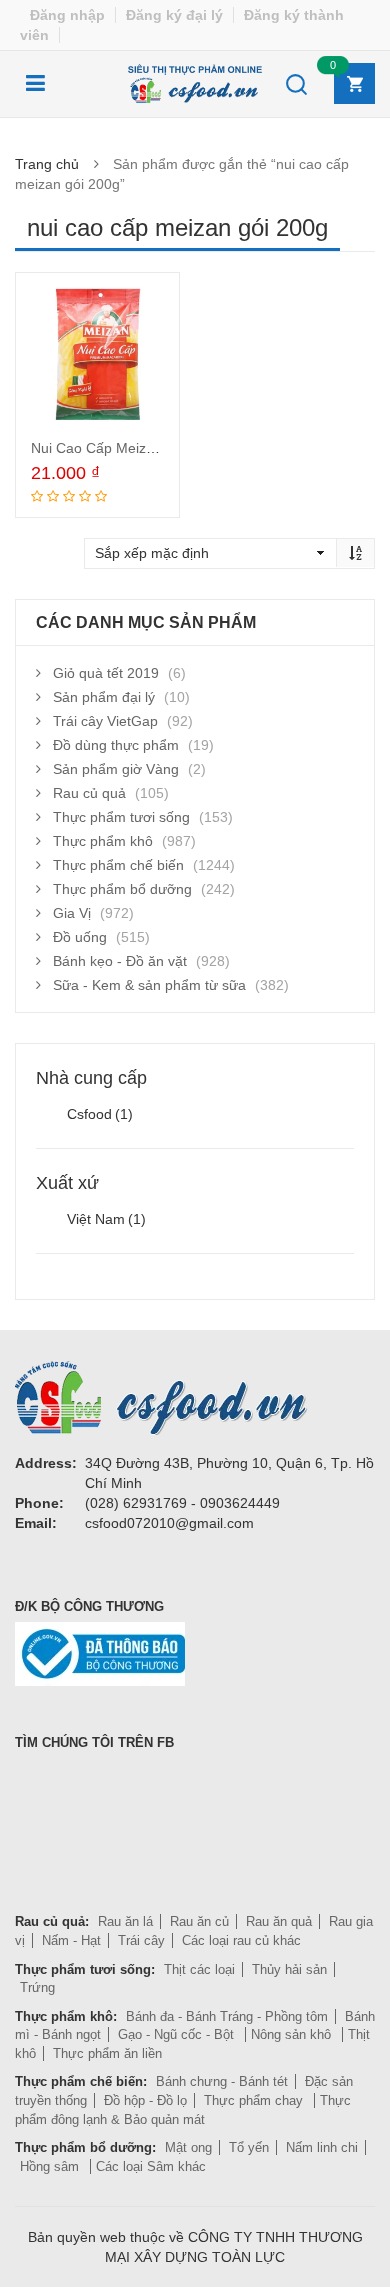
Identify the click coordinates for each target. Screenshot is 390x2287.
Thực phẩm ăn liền (107, 2053)
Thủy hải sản (289, 1969)
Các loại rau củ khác (241, 1940)
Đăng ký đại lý (174, 15)
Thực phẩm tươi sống (121, 817)
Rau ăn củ (199, 1921)
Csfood (100, 1114)
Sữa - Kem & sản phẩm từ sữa (149, 985)
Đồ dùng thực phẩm (116, 745)
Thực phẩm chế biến (118, 865)
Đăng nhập (67, 15)
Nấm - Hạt (71, 1940)
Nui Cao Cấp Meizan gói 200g (126, 448)
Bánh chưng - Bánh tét (222, 2081)
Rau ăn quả (279, 1921)
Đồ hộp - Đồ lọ (145, 2100)
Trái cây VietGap (105, 721)
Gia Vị (72, 913)
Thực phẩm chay (255, 2100)
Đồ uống (80, 937)
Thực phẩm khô (103, 841)
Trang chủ (47, 164)
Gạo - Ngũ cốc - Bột (178, 2034)
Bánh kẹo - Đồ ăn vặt (120, 961)
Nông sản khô (293, 2034)
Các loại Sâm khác (151, 2166)
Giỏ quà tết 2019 (106, 673)
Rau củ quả (89, 793)
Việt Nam (106, 1219)
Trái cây (141, 1940)
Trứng (37, 1987)
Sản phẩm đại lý (104, 697)
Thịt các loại (199, 1969)
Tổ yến (249, 2147)
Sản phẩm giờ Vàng (116, 769)
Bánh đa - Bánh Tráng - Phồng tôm (227, 2016)
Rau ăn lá (125, 1921)
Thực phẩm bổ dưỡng (122, 889)
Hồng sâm (51, 2166)
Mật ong (188, 2147)
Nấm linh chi (322, 2147)
